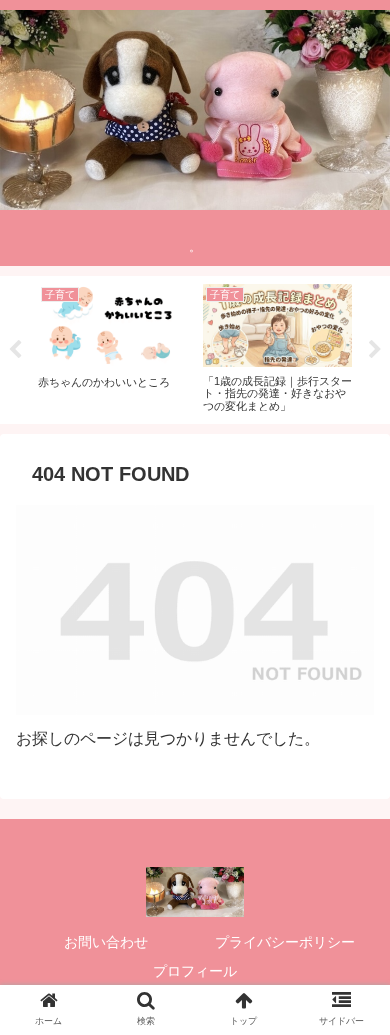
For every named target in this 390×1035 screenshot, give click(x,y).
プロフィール (195, 971)
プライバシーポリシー (285, 942)
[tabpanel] (112, 346)
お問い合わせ (106, 942)
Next (375, 350)
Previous (15, 350)
